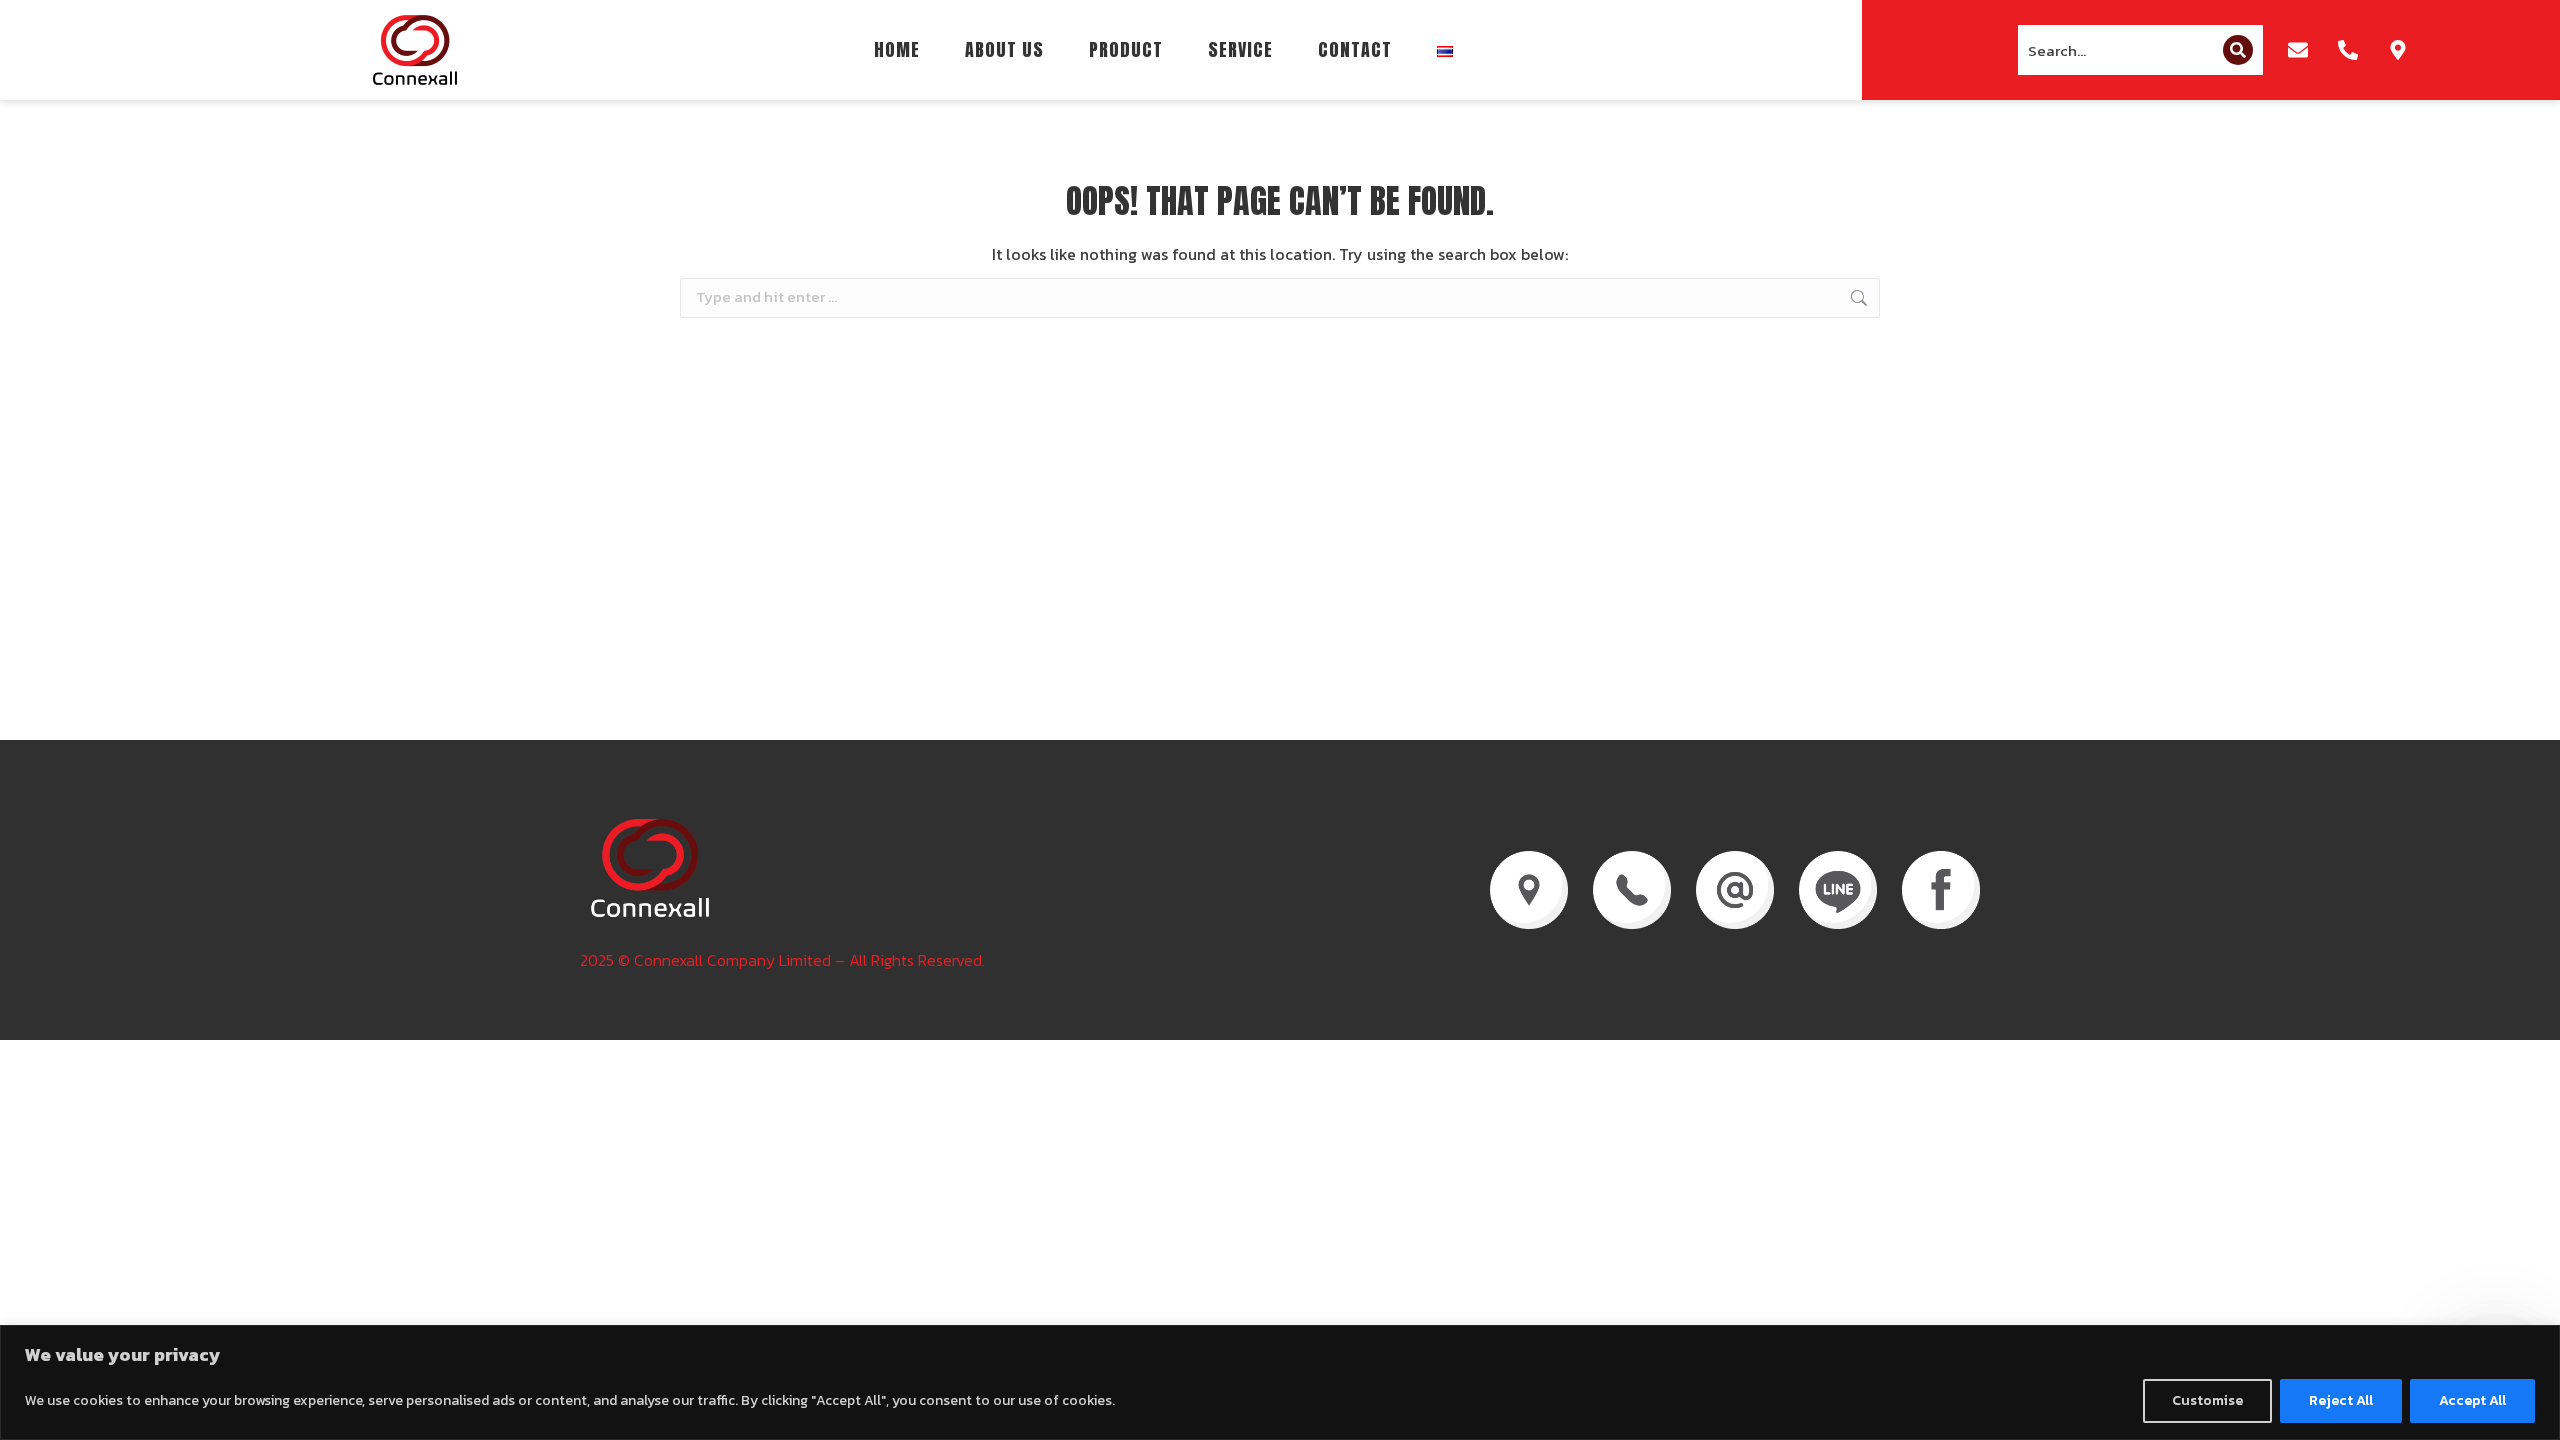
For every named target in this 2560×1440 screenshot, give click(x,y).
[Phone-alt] (2348, 50)
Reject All (2341, 1400)
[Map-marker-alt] (2398, 50)
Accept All (2472, 1400)
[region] (1280, 1382)
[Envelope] (2298, 50)
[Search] (2238, 50)
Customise (2207, 1400)
